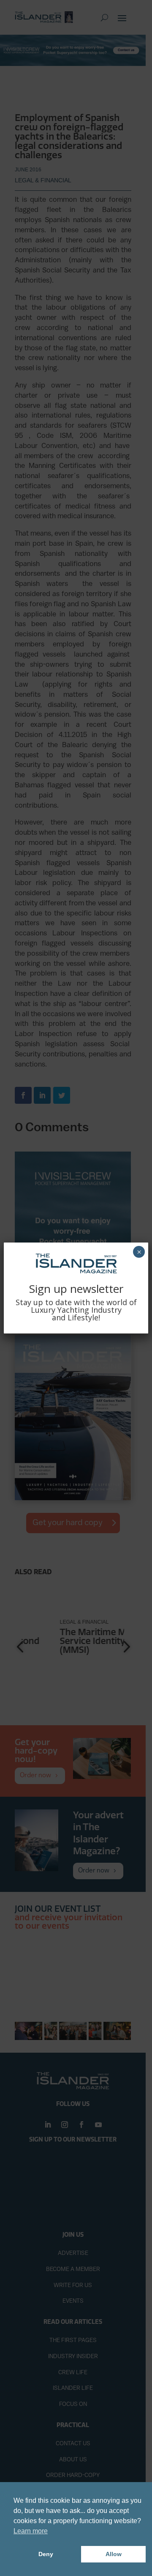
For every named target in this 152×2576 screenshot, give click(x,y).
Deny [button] (46, 2554)
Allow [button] (114, 2554)
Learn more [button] (31, 2531)
